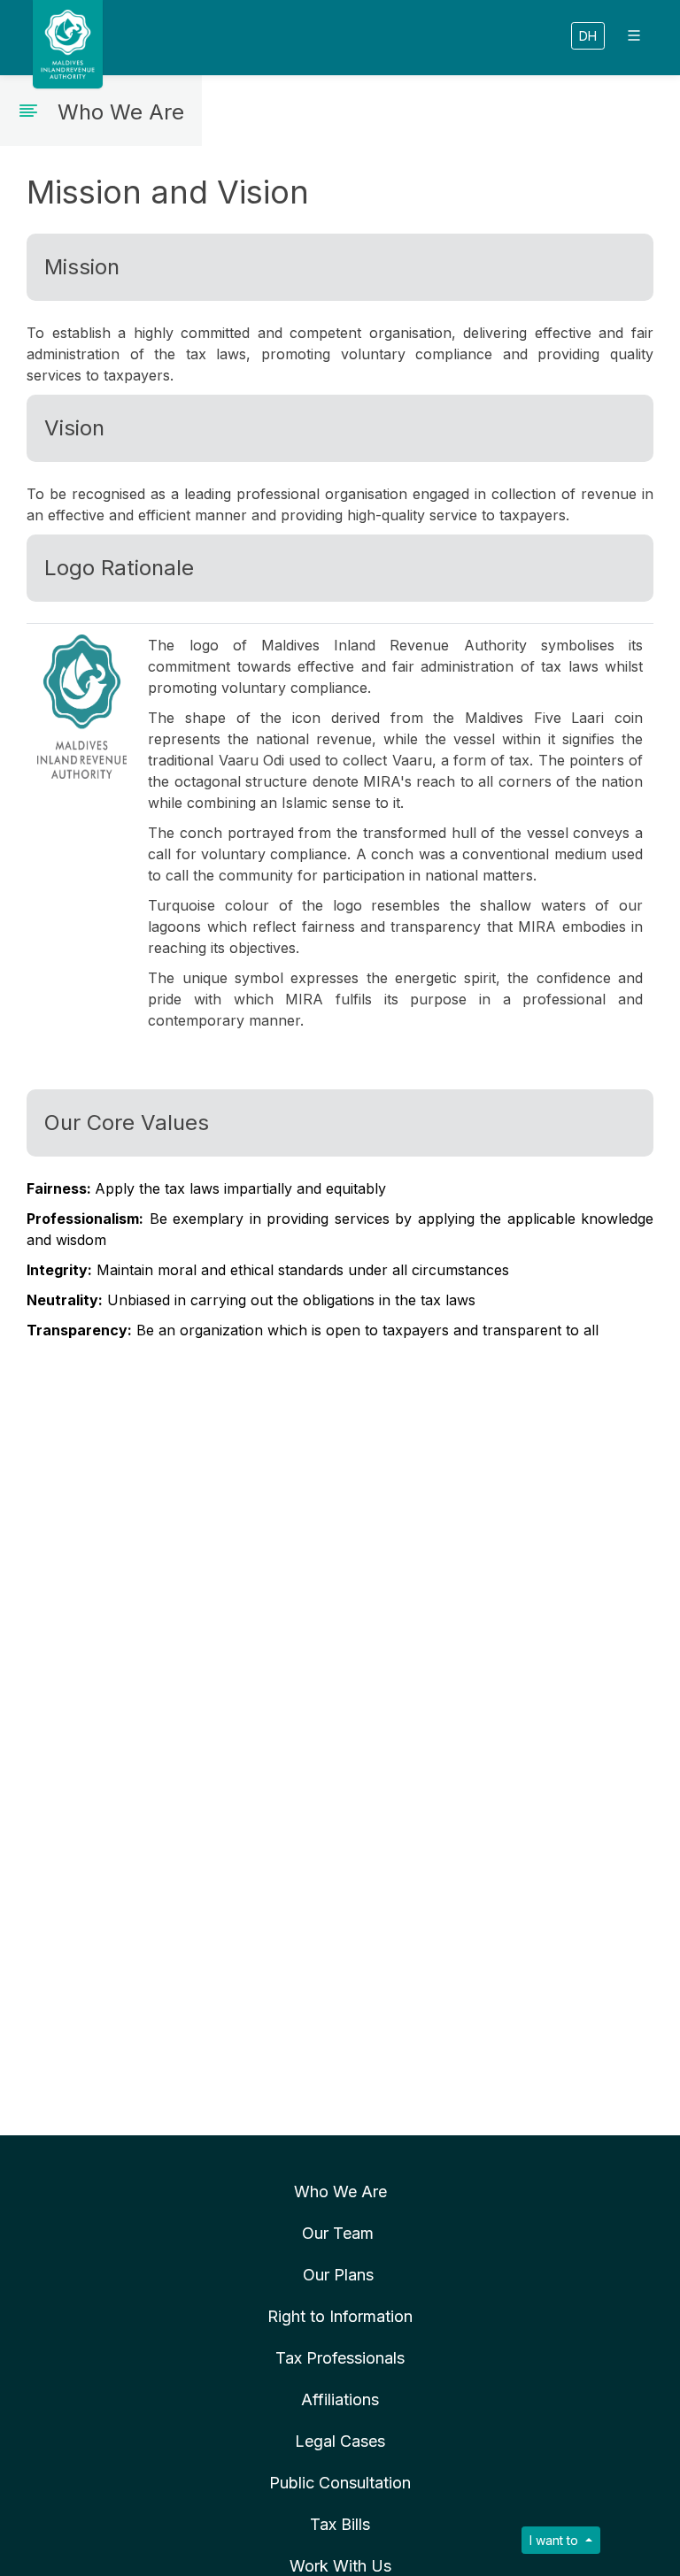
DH (588, 36)
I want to (556, 2540)
